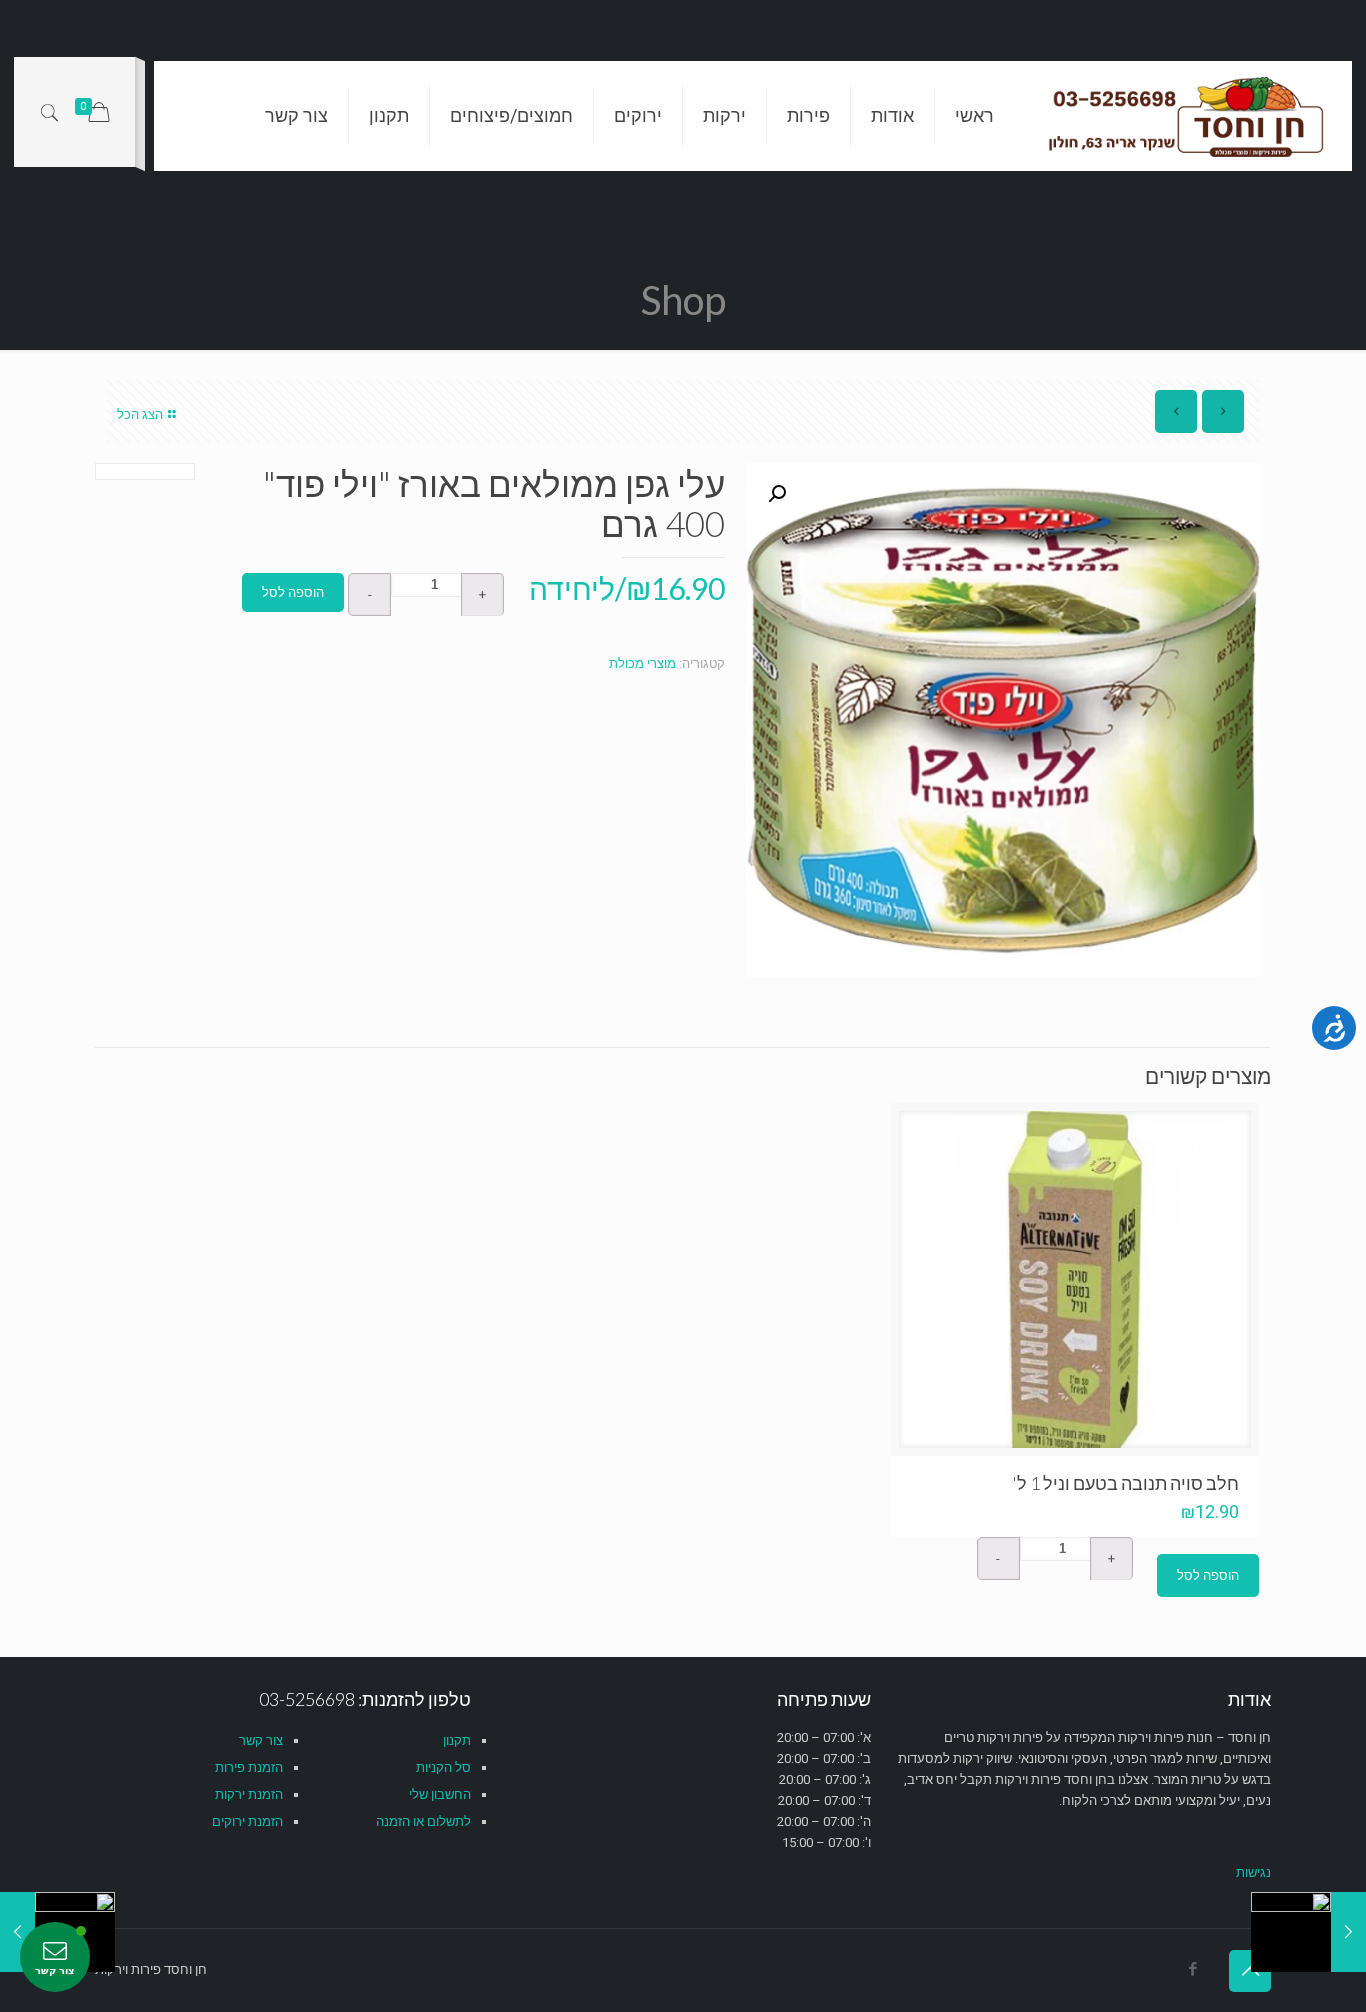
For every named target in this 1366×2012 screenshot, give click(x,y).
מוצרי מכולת (642, 663)
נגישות (1253, 1872)
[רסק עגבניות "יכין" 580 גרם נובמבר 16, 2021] (17, 1932)
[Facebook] (1192, 1969)
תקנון (457, 1740)
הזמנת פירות (249, 1767)
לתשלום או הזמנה (423, 1821)
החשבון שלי (440, 1794)
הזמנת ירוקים (247, 1821)
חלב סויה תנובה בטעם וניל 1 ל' (1125, 1483)
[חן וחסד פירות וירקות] (1188, 116)
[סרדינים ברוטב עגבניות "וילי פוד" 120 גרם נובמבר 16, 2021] (1348, 1932)
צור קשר (261, 1740)
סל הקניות (443, 1767)
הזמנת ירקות (249, 1794)
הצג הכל (140, 414)
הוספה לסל (293, 592)
